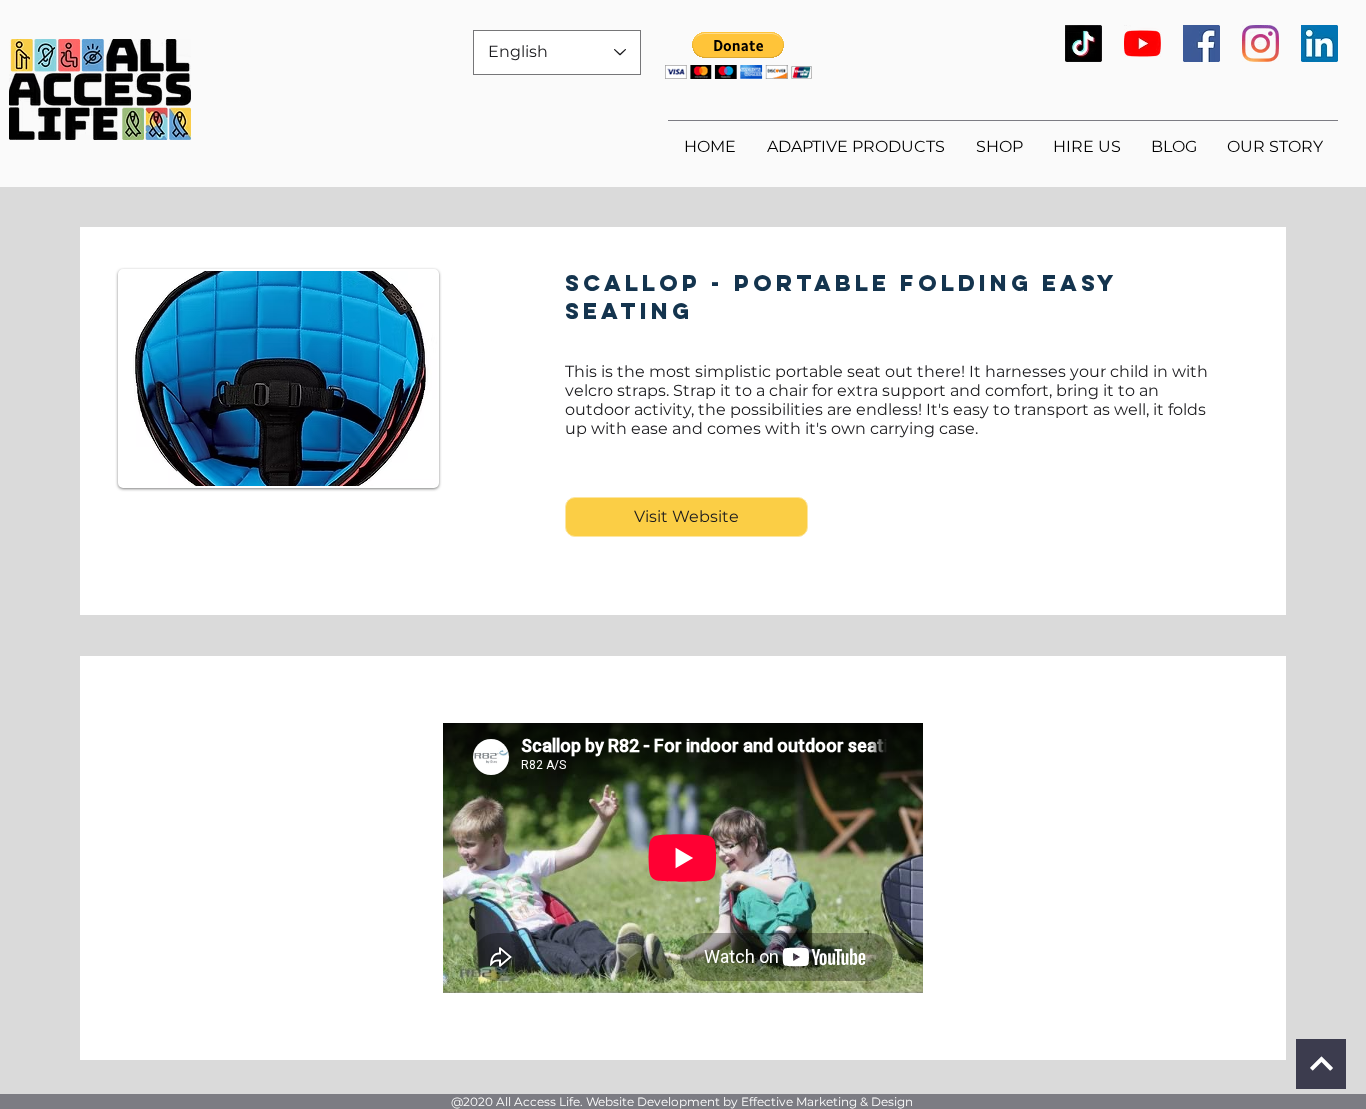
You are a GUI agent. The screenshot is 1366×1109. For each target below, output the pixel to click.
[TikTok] (1083, 43)
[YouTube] (1142, 43)
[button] (738, 55)
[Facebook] (1201, 43)
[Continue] (1321, 1064)
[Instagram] (1260, 43)
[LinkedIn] (1319, 43)
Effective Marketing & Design (827, 1101)
